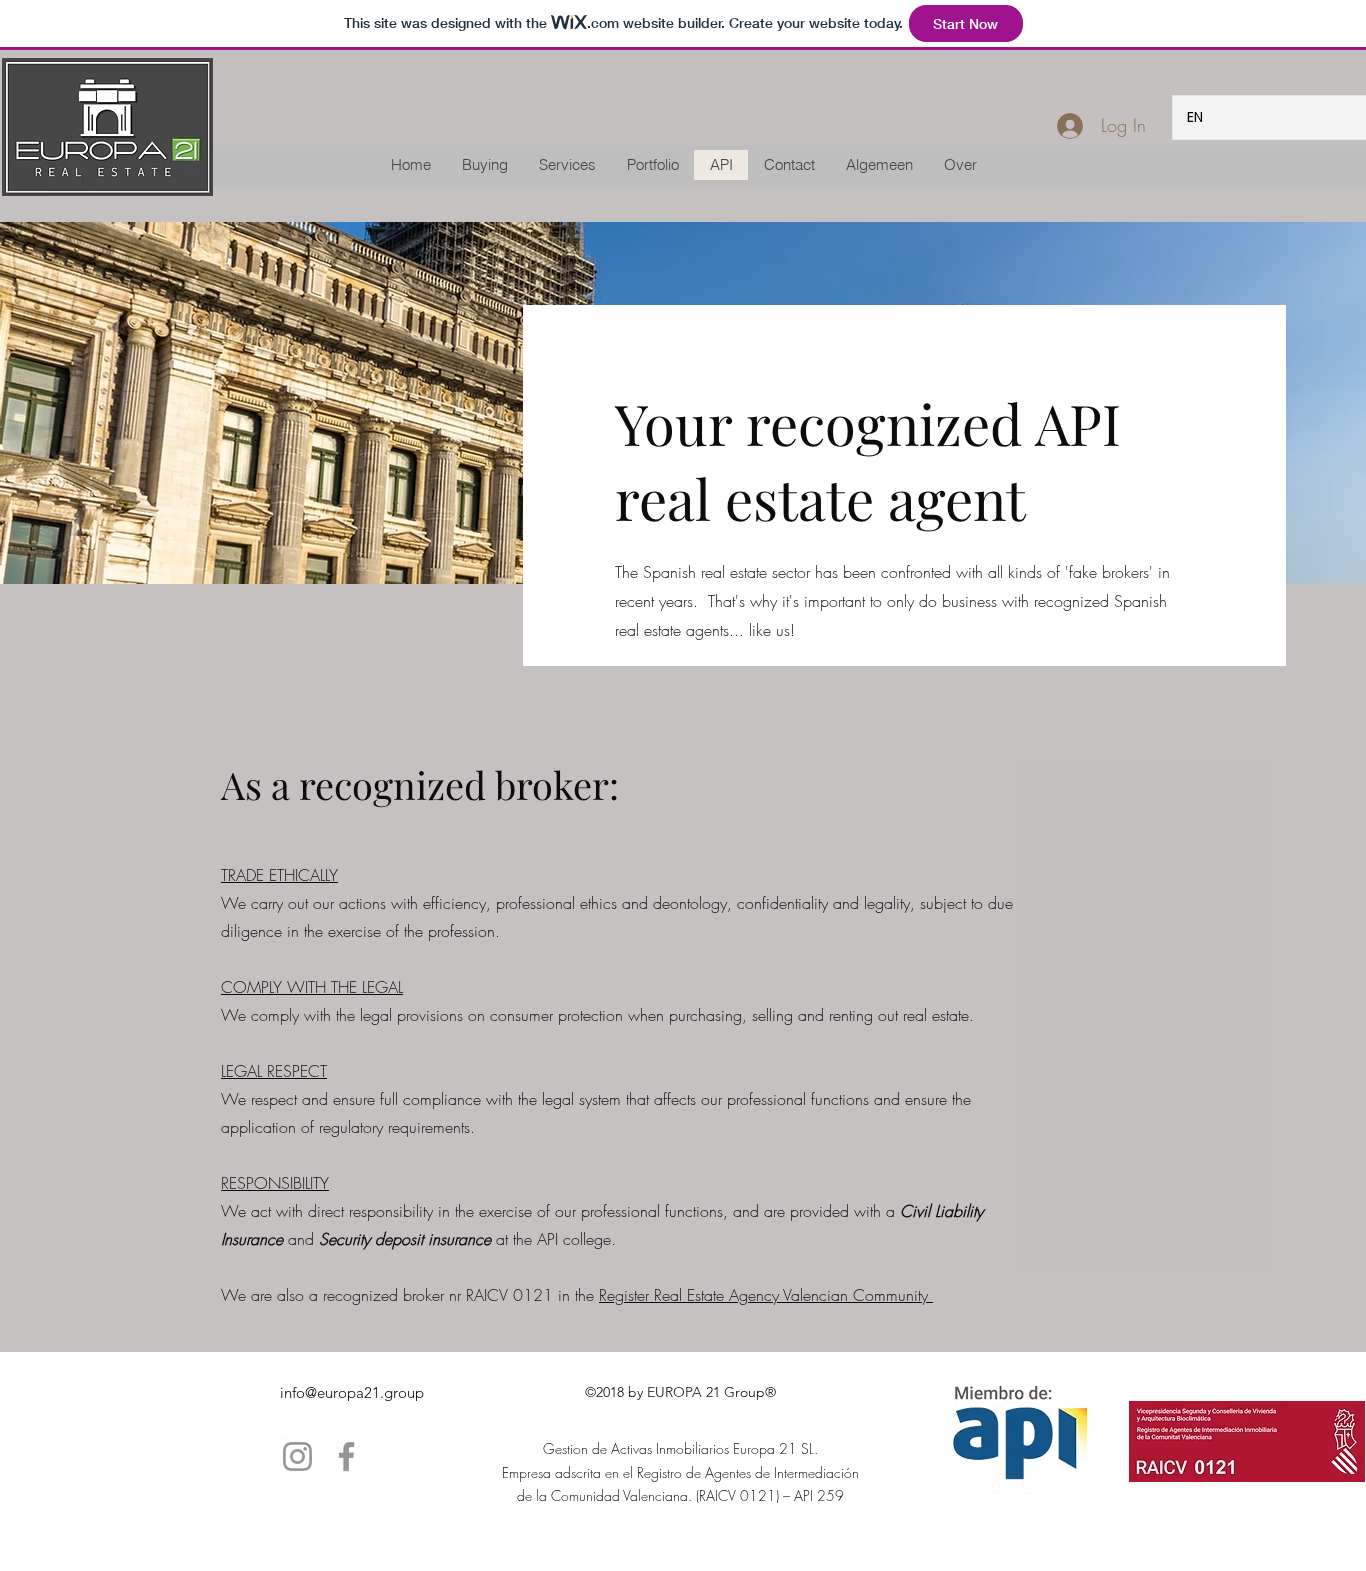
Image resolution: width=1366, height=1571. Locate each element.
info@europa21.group (352, 1392)
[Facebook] (346, 1456)
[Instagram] (297, 1456)
